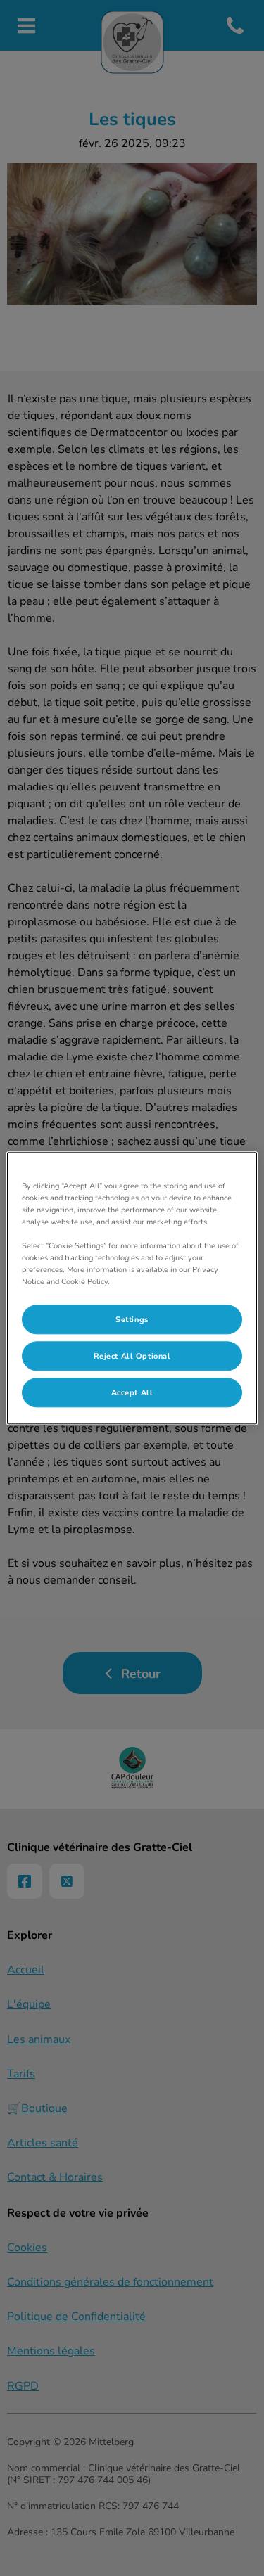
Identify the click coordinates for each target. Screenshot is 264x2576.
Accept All (132, 1392)
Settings (132, 1319)
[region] (132, 1288)
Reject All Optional (132, 1356)
